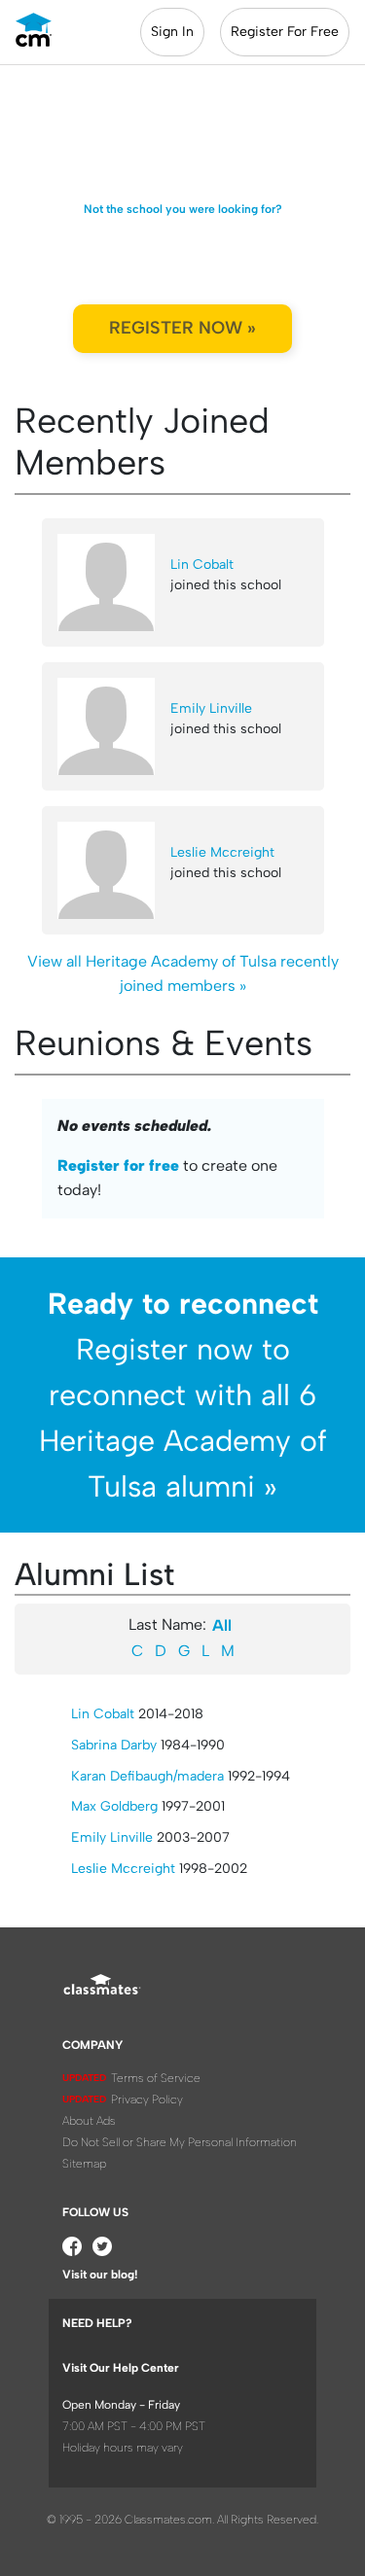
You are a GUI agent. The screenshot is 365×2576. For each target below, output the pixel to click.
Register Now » (182, 328)
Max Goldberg (114, 1806)
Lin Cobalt (202, 565)
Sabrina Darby (114, 1745)
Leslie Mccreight (222, 852)
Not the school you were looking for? (183, 209)
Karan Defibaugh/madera (147, 1776)
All (222, 1625)
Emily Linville (211, 708)
